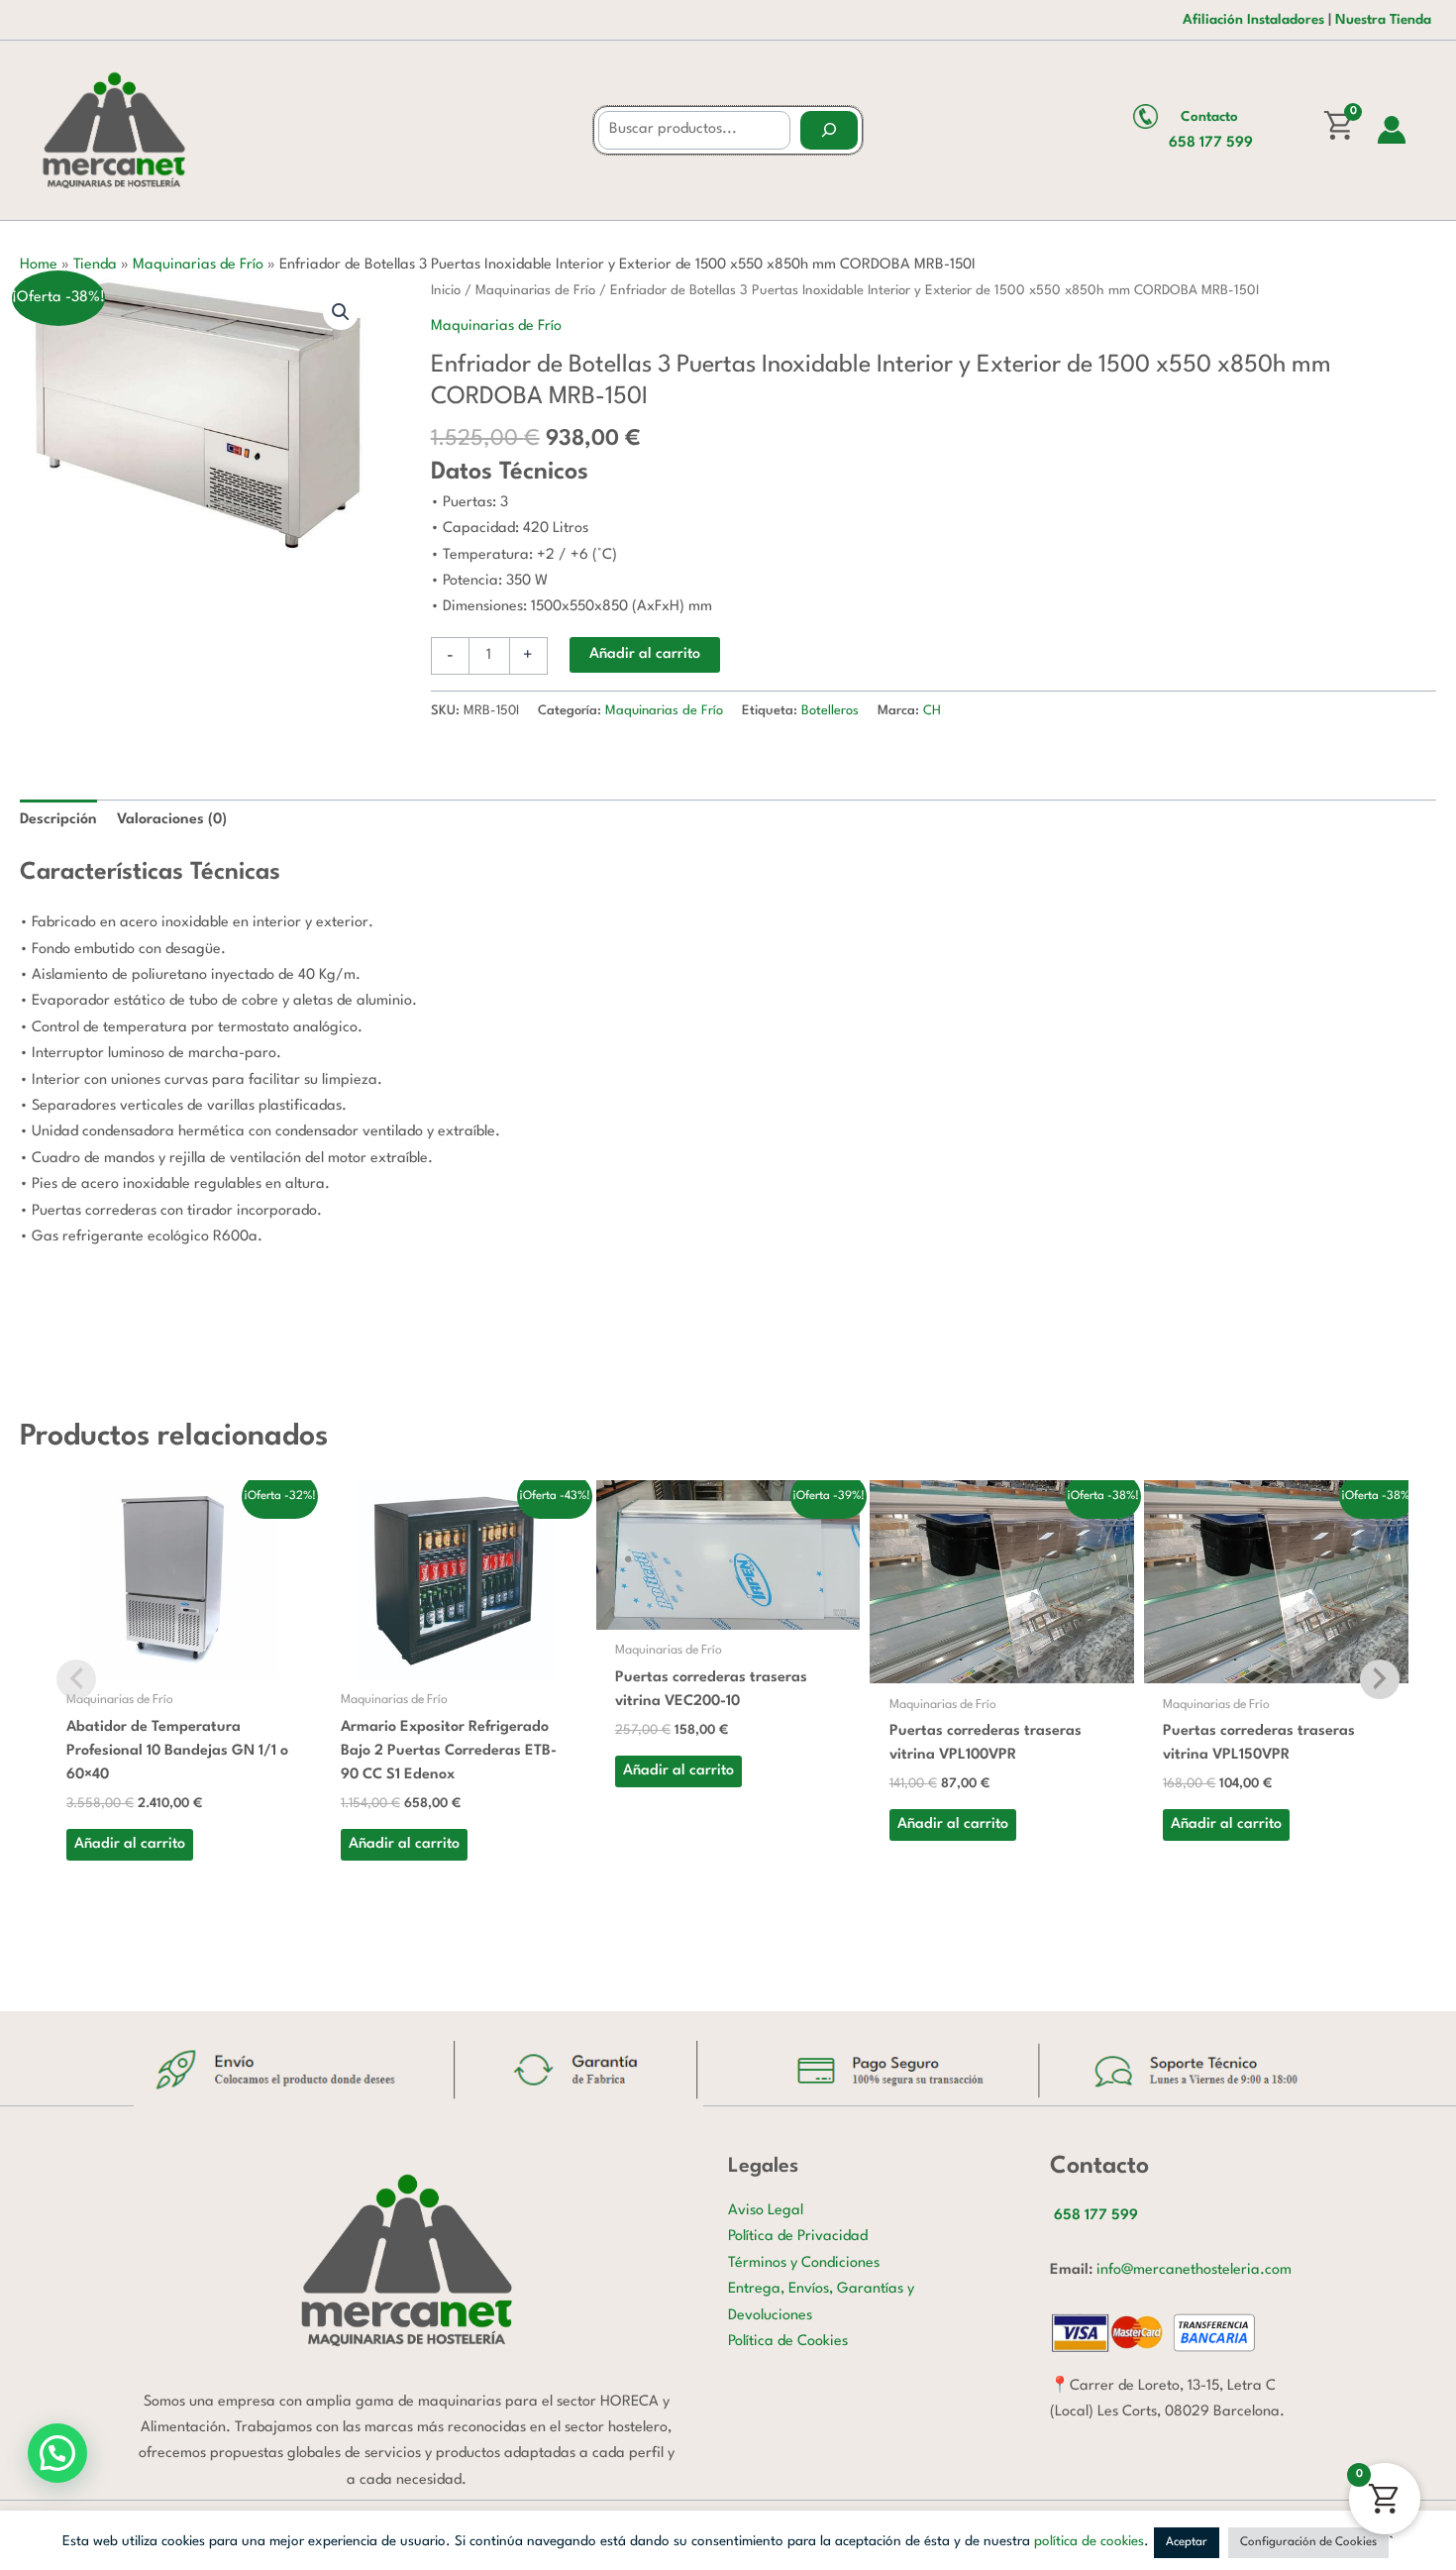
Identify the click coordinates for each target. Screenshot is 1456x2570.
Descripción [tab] (58, 820)
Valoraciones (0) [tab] (172, 820)
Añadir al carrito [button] (130, 1844)
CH (932, 711)
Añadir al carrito (645, 654)
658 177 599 (1211, 143)
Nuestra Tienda (1383, 20)
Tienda (95, 265)
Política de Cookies (788, 2342)
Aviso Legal (766, 2211)
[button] (341, 312)
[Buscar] (829, 130)
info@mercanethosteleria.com (1194, 2270)
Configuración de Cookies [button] (1308, 2542)
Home (39, 265)
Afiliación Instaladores (1253, 20)
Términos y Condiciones (804, 2263)
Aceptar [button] (1187, 2542)
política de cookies (1089, 2541)
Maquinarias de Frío (198, 265)
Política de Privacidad (798, 2237)
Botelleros (830, 711)
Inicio (446, 291)
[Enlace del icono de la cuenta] (1392, 130)
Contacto (1209, 117)
